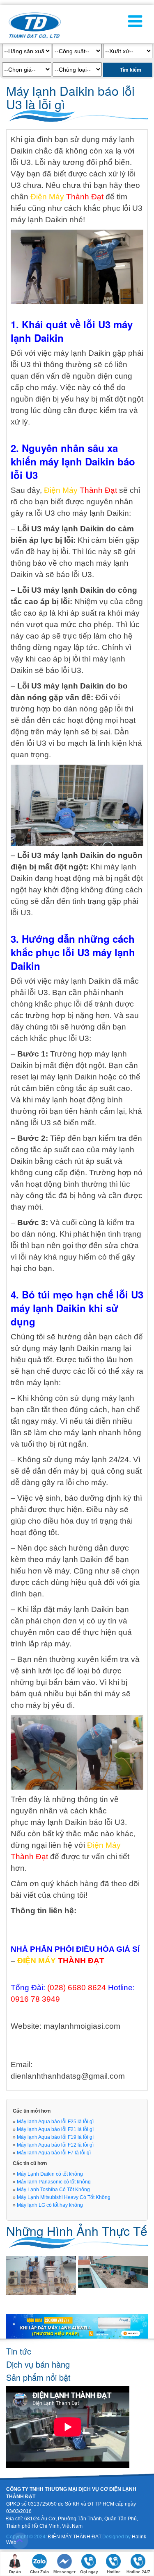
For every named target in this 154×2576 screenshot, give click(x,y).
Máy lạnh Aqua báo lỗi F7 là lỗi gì (54, 2153)
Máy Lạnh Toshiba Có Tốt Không (53, 2190)
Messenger (64, 2572)
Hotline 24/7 (138, 2572)
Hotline (114, 2572)
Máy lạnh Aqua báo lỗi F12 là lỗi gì (55, 2145)
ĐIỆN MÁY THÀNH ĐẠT (75, 2537)
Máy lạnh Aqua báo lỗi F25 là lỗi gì (55, 2122)
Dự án (15, 2572)
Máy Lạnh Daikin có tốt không (50, 2174)
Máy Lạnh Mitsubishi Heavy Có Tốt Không (64, 2197)
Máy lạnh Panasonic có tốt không (54, 2182)
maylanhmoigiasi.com (82, 2026)
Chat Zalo (39, 2572)
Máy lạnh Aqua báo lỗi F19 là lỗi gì (55, 2137)
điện (77, 1173)
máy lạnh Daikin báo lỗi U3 (78, 1822)
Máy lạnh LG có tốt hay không (50, 2205)
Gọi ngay (89, 2572)
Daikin (56, 220)
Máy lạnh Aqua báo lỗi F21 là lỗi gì (55, 2129)
